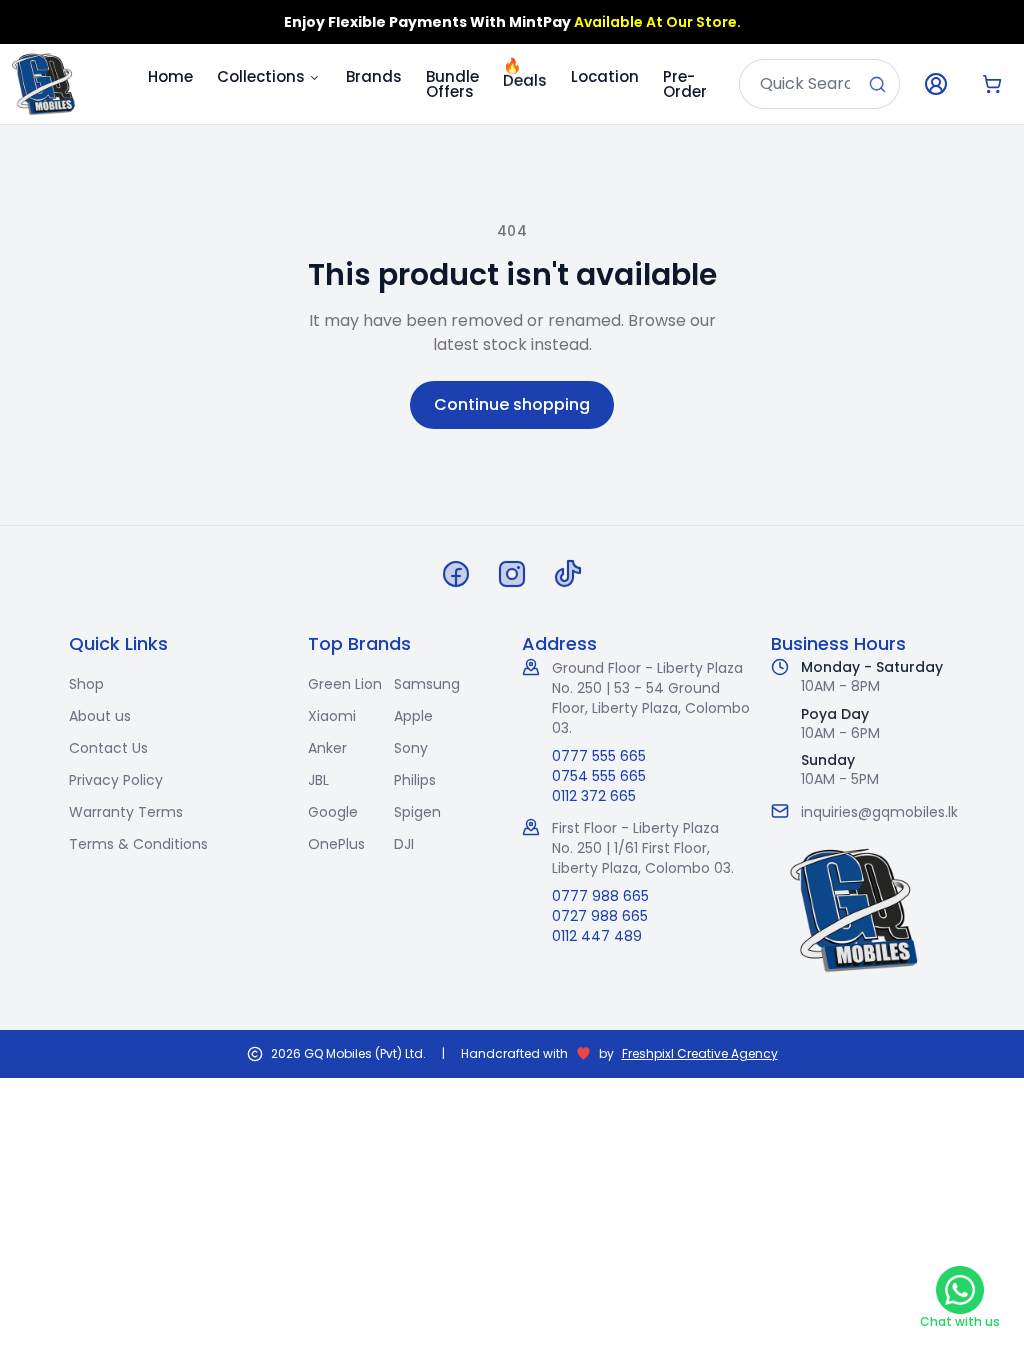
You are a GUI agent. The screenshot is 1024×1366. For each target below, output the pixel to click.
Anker (327, 748)
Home (170, 76)
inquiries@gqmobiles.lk (879, 812)
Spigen (417, 812)
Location (605, 76)
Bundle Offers (452, 84)
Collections (261, 76)
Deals (525, 73)
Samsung (427, 684)
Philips (415, 780)
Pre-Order (685, 84)
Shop (86, 684)
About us (100, 716)
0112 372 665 (594, 796)
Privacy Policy (116, 780)
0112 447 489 (597, 936)
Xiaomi (332, 716)
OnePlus (336, 844)
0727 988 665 (600, 916)
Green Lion (345, 684)
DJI (404, 844)
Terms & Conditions (138, 844)
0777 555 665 (599, 756)
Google (333, 812)
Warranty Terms (126, 812)
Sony (411, 748)
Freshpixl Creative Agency (700, 1054)
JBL (318, 780)
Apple (413, 716)
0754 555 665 (599, 776)
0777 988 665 (600, 896)
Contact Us (108, 748)
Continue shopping (512, 404)
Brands (374, 76)
